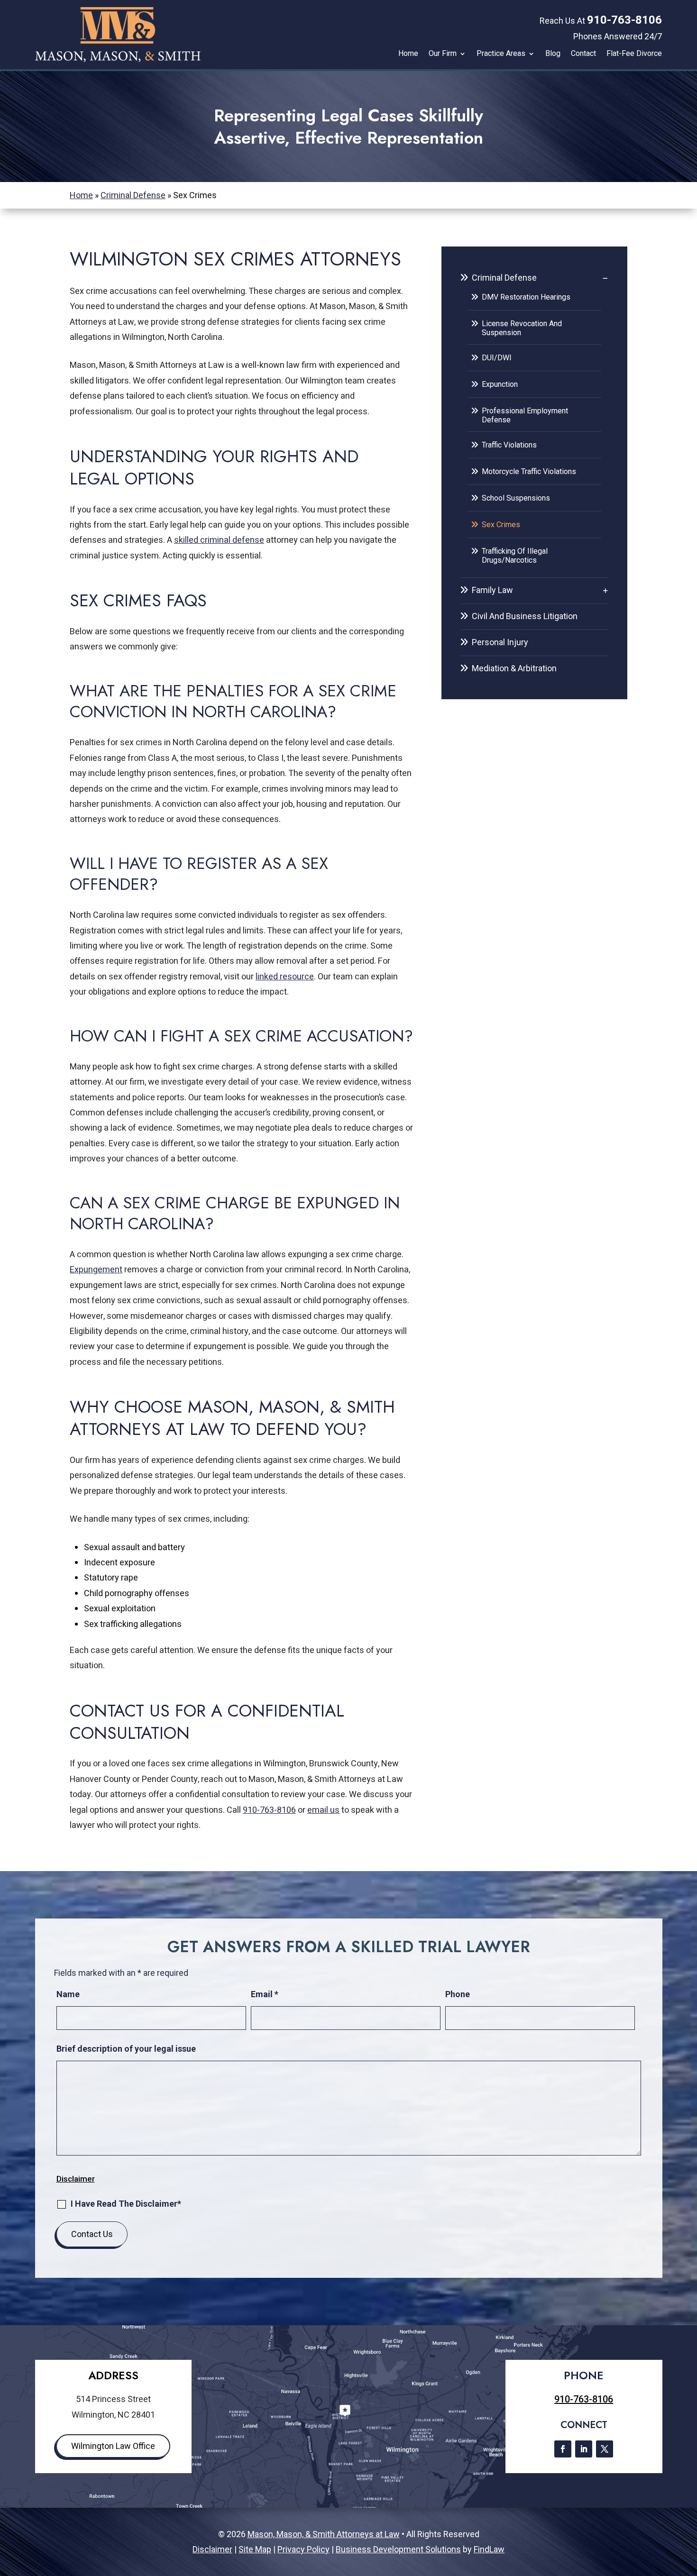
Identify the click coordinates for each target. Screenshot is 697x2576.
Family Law (492, 590)
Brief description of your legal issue (126, 2049)
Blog (553, 54)
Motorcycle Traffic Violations (529, 471)
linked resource (285, 977)
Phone (458, 1994)
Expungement (96, 1270)
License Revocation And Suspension (522, 328)
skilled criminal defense (219, 540)
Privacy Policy (303, 2549)
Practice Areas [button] (501, 54)
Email (265, 1994)
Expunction (500, 384)
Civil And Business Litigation (525, 616)
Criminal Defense (504, 278)
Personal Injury (500, 642)
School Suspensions (516, 498)
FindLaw (489, 2549)
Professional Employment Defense (525, 415)
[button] (688, 2507)
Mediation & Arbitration (514, 668)
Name (68, 1994)
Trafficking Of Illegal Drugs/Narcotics (515, 556)
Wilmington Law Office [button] (113, 2446)
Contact (583, 54)
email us (323, 1810)
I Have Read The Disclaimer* (126, 2204)
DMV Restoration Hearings (526, 297)
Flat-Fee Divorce (634, 54)
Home (408, 54)
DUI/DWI (497, 358)
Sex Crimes (501, 525)
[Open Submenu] (605, 278)
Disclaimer (76, 2179)
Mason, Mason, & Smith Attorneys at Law (324, 2534)
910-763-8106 (624, 20)
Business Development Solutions (398, 2549)
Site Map (255, 2549)
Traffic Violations (509, 445)
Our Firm (443, 54)
